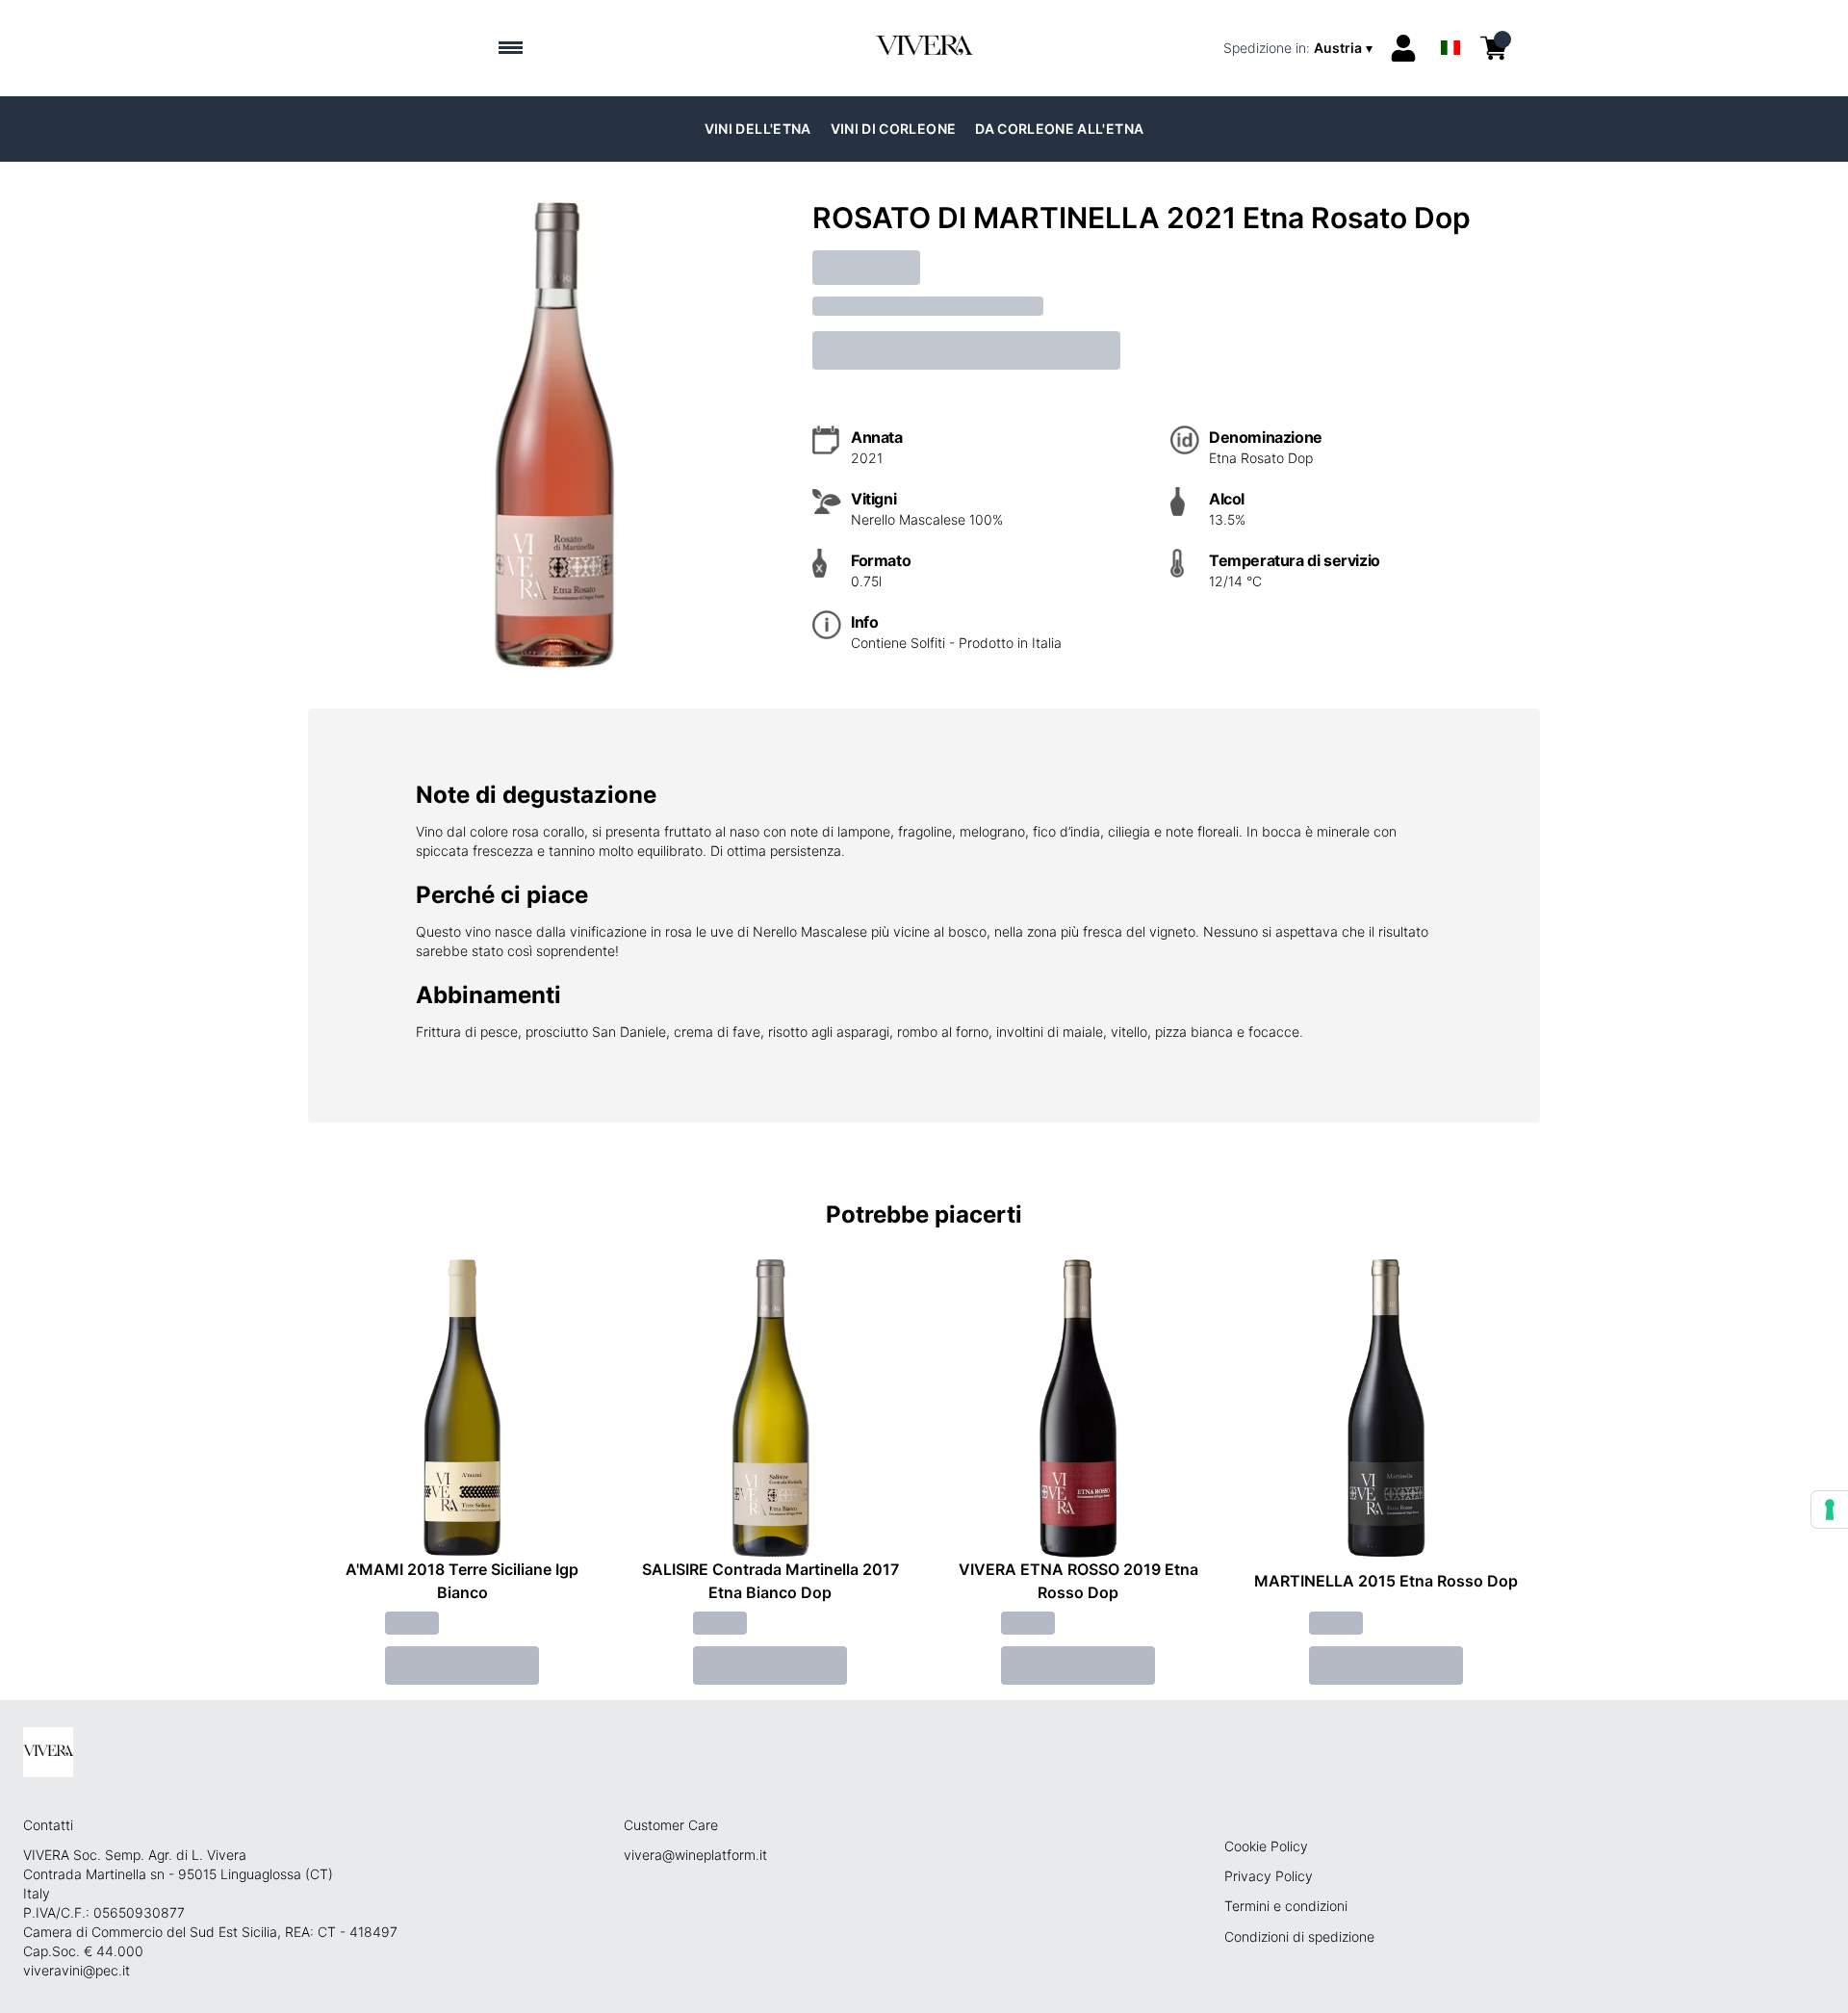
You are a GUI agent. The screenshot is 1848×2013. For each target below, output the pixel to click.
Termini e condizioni (1286, 1906)
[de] (1450, 23)
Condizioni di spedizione (1299, 1936)
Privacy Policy (1269, 1876)
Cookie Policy (1266, 1846)
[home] (924, 48)
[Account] (1403, 48)
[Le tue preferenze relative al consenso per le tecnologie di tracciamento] (1830, 1510)
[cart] (1494, 48)
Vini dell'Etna (758, 129)
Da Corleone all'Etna (1059, 129)
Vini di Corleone (894, 129)
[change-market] (1300, 48)
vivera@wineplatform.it (695, 1855)
